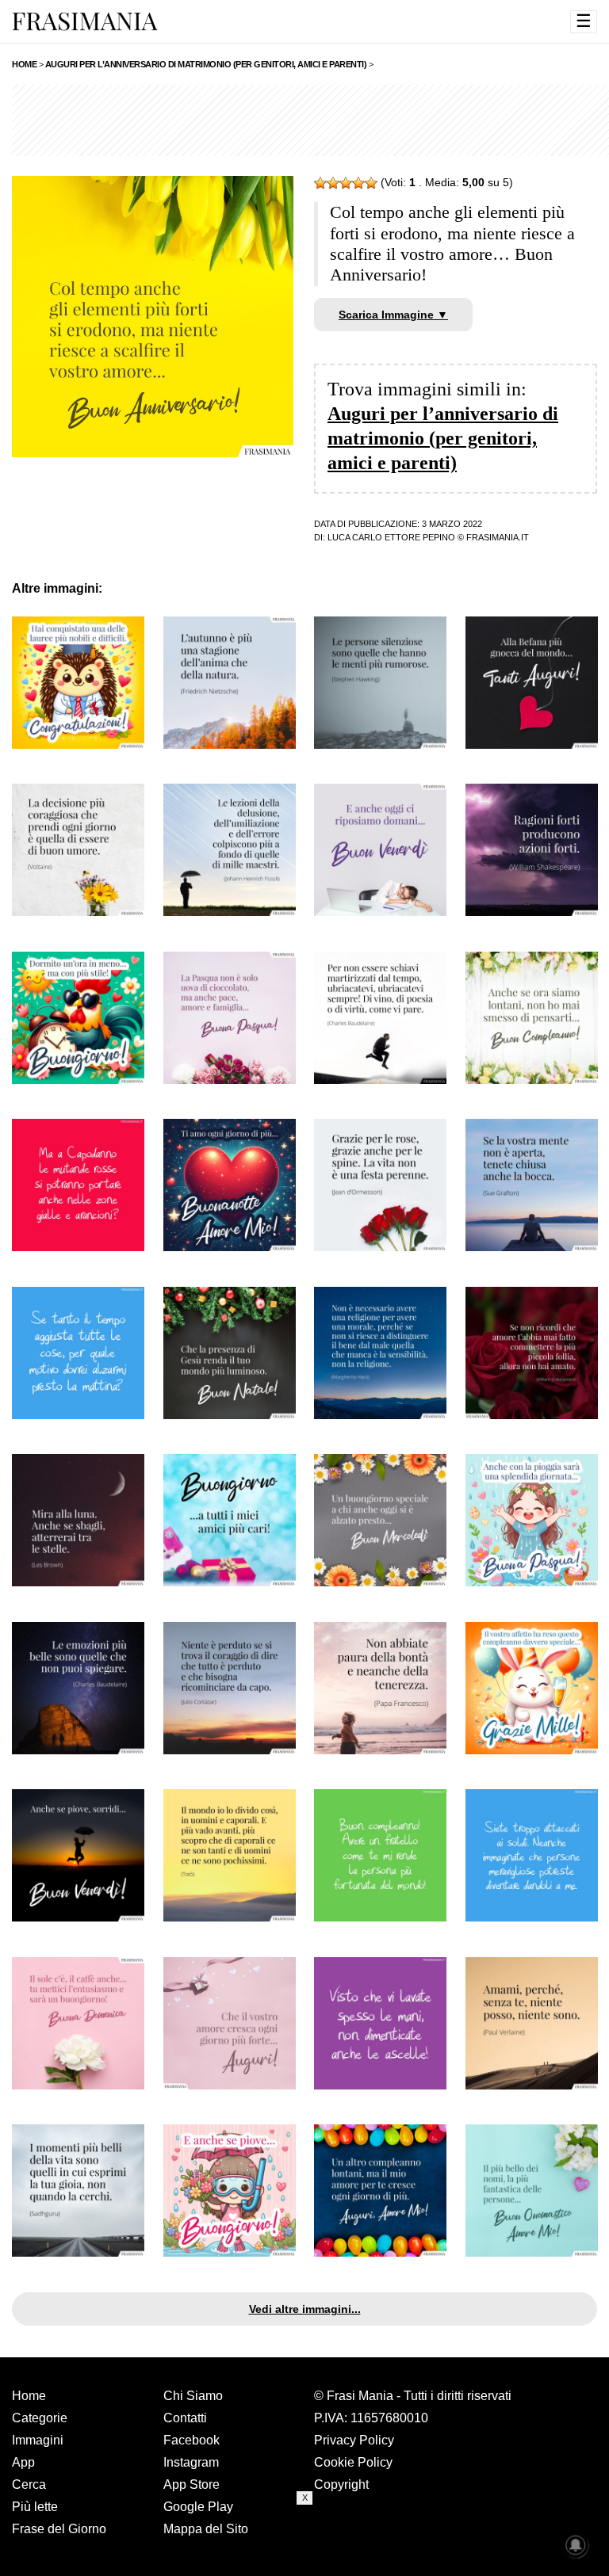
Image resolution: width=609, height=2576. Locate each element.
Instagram (191, 2462)
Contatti (185, 2418)
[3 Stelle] (346, 183)
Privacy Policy (354, 2440)
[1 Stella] (320, 183)
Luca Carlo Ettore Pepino (391, 537)
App (23, 2462)
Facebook (192, 2440)
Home (29, 2396)
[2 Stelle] (333, 183)
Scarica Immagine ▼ (393, 315)
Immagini (38, 2440)
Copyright (341, 2484)
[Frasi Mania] (85, 21)
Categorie (40, 2418)
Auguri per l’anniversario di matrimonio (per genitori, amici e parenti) (443, 438)
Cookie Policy (353, 2462)
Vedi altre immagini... (305, 2309)
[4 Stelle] (358, 183)
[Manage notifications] (576, 2545)
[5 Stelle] (371, 183)
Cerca (29, 2484)
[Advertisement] (304, 2540)
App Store (192, 2484)
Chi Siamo (193, 2396)
